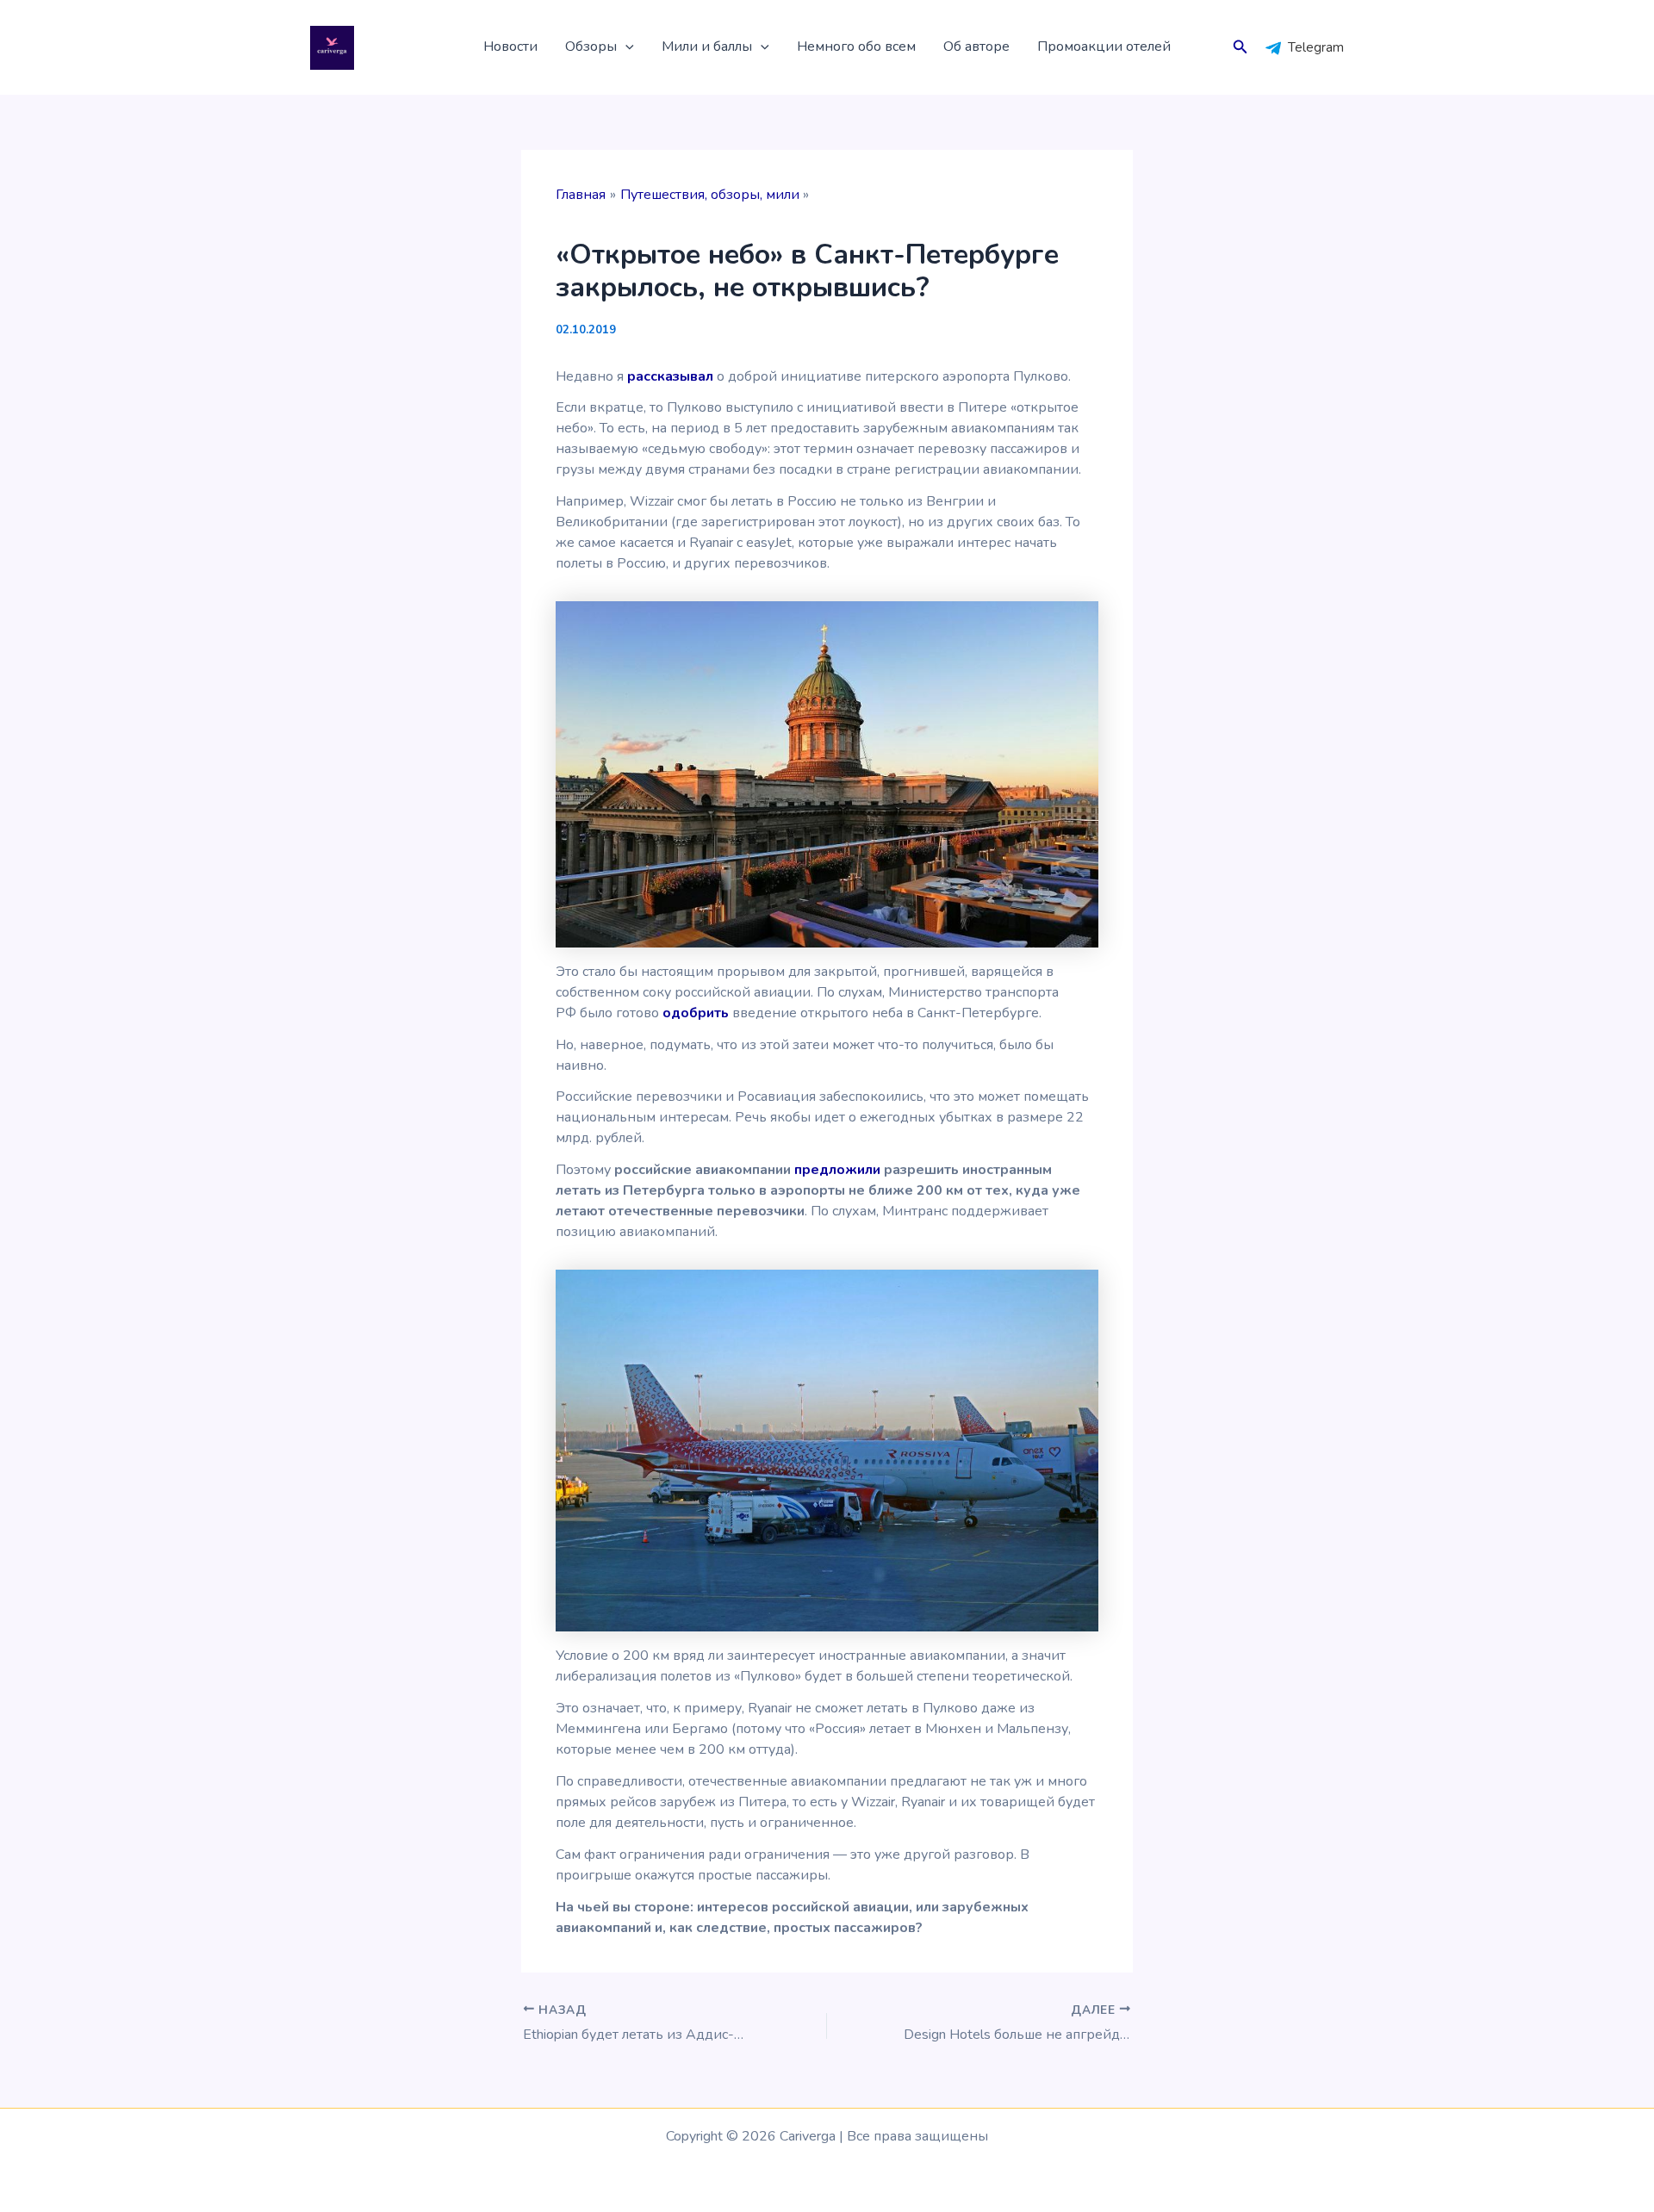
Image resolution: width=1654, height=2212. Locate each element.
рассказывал (670, 376)
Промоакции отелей (1104, 47)
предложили (837, 1170)
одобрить (696, 1013)
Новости (510, 47)
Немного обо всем (856, 47)
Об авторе (976, 47)
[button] (625, 47)
